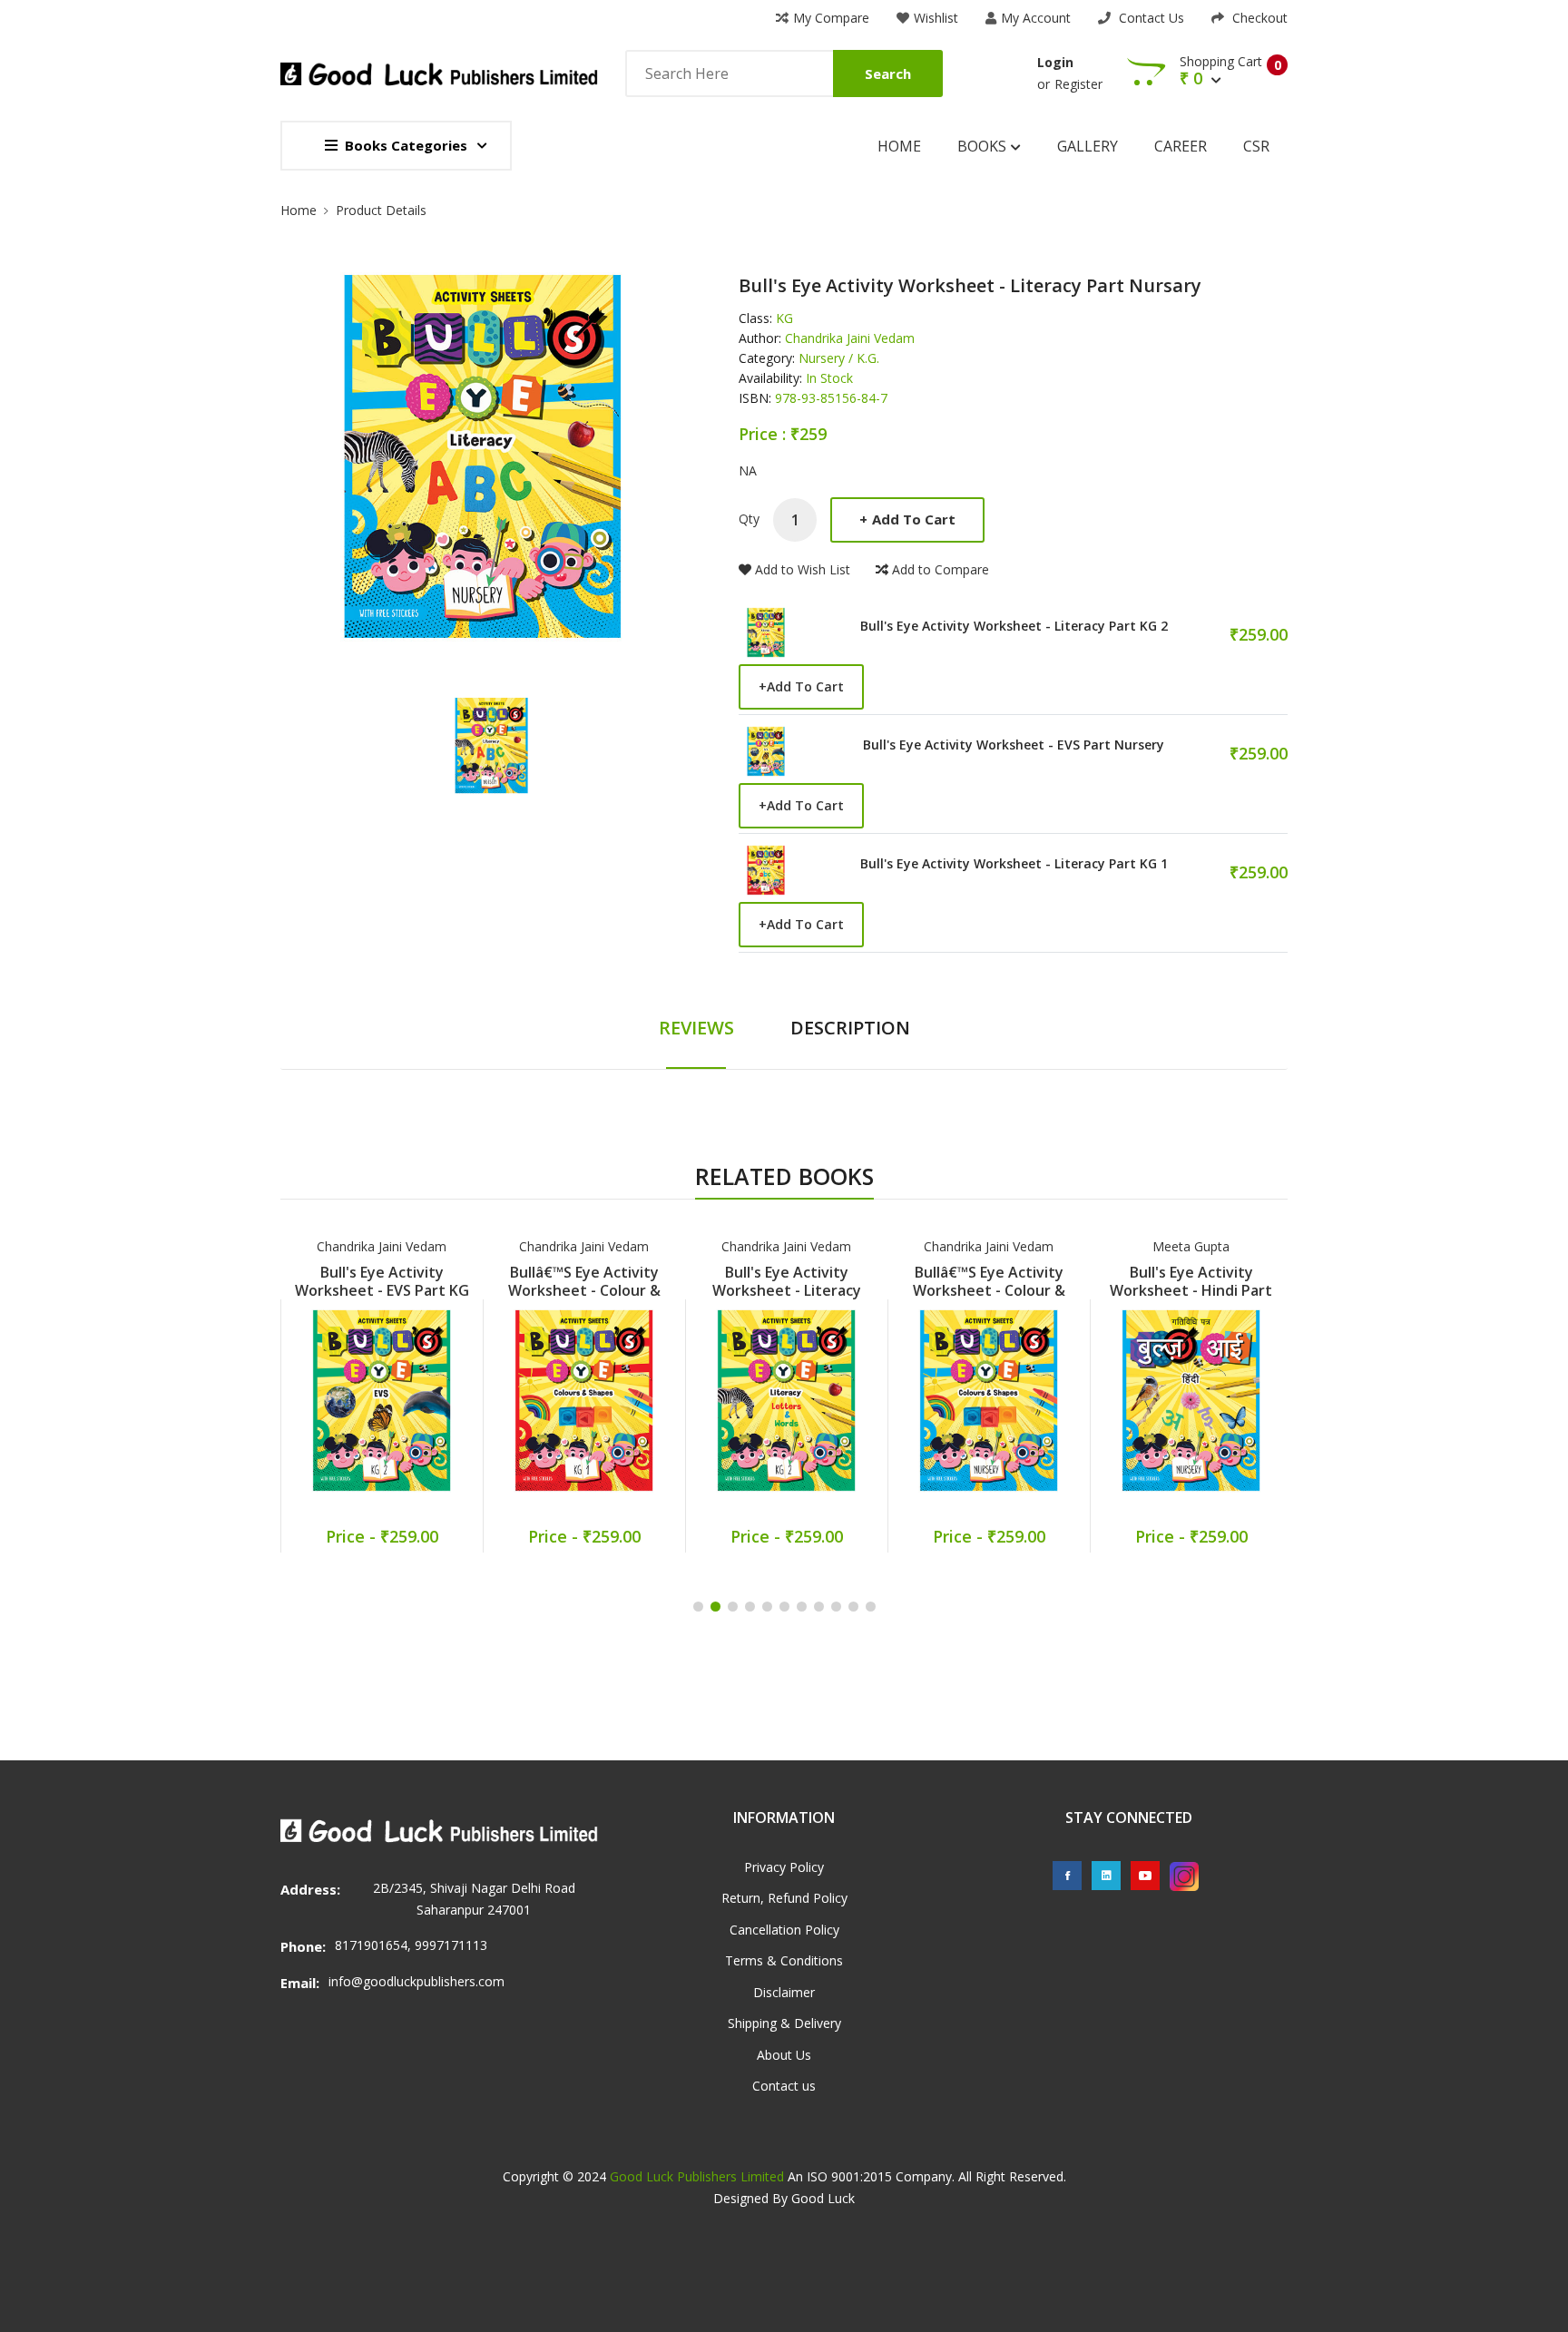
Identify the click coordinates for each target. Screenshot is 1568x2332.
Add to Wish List (803, 569)
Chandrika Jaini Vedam (382, 1246)
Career (1181, 146)
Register (1078, 84)
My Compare (831, 18)
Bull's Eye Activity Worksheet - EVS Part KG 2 (382, 1290)
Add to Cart (907, 519)
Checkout (1258, 18)
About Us (784, 2055)
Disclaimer (784, 1992)
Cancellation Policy (784, 1930)
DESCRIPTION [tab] (850, 1028)
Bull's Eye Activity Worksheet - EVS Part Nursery (1014, 745)
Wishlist (936, 18)
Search (888, 73)
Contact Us (1150, 18)
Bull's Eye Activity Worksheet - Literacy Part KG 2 (1014, 626)
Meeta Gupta (1191, 1246)
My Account (1036, 18)
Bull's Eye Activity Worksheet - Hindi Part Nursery (1191, 1290)
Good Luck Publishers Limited (697, 2176)
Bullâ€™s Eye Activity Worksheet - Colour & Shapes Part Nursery (989, 1290)
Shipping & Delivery (784, 2023)
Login (1055, 62)
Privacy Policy (784, 1867)
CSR (1256, 146)
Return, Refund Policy (784, 1898)
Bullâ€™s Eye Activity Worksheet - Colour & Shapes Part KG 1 (584, 1290)
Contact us (784, 2086)
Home (899, 146)
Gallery (1088, 146)
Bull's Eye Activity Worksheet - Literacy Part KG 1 (1014, 864)
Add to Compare (941, 569)
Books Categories (406, 145)
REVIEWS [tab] (696, 1028)
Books (984, 146)
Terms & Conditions (784, 1960)
